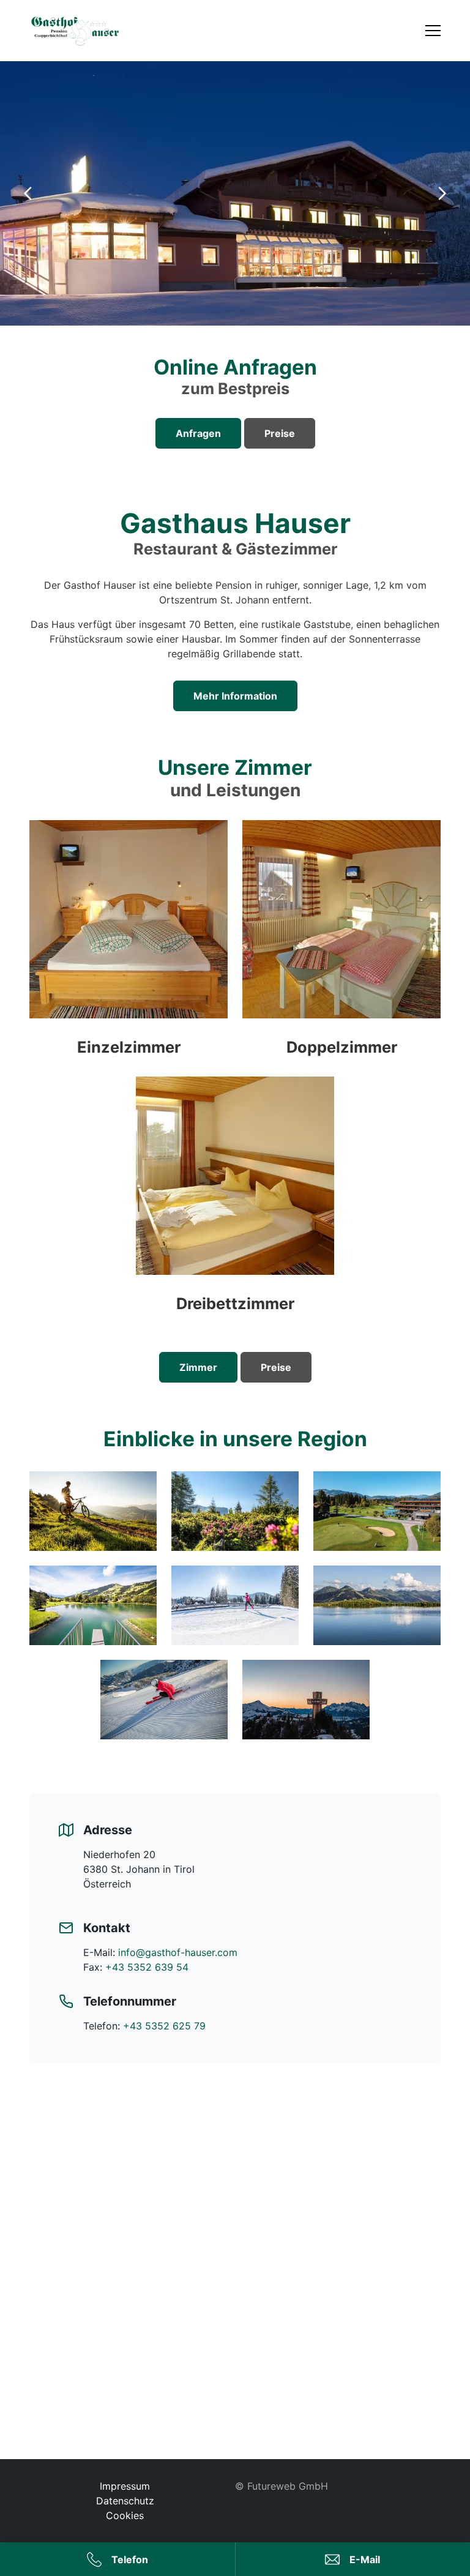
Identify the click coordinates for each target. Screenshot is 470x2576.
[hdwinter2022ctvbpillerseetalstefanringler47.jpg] (306, 1700)
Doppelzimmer (342, 1047)
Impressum (125, 2486)
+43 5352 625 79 (164, 2026)
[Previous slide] (28, 193)
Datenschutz (125, 2501)
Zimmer (198, 1367)
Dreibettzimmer (235, 1303)
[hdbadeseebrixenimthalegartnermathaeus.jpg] (93, 1605)
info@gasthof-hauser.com (178, 1952)
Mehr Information (235, 696)
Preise (280, 433)
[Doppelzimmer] (341, 938)
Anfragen (198, 433)
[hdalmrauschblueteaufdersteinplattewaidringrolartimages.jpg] (235, 1511)
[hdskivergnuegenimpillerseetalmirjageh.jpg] (164, 1700)
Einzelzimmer (129, 1047)
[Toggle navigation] (433, 31)
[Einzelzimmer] (129, 938)
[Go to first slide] (442, 193)
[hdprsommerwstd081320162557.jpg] (377, 1605)
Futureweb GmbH (288, 2486)
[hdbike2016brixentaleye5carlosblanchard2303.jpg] (93, 1511)
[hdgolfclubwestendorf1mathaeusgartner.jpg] (377, 1511)
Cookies (125, 2515)
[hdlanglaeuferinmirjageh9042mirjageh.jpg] (235, 1605)
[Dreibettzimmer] (235, 1195)
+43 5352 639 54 (147, 1967)
